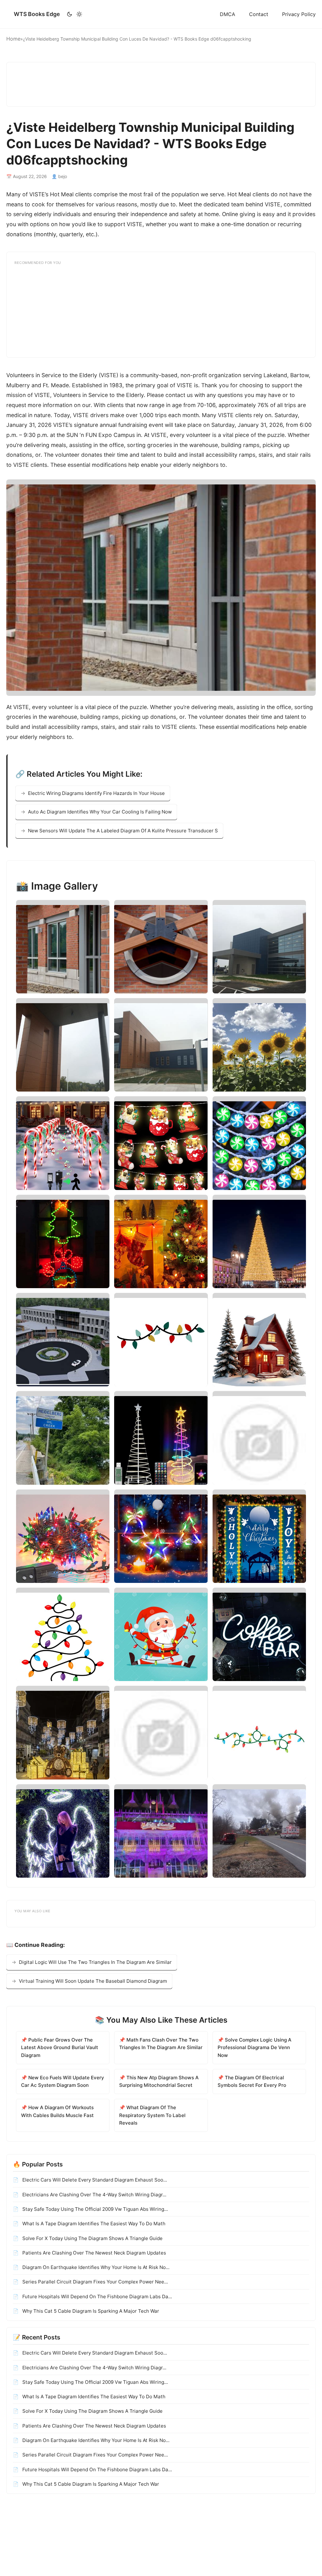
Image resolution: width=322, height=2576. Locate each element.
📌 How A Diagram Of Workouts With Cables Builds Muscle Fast (57, 2111)
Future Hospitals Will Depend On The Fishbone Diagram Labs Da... (97, 2297)
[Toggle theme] (74, 14)
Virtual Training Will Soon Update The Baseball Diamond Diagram (93, 1981)
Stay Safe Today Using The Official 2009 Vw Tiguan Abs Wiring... (94, 2209)
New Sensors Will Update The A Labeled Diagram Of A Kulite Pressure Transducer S (123, 831)
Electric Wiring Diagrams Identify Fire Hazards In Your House (96, 793)
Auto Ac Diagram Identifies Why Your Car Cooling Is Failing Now (100, 812)
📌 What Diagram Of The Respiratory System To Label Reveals (152, 2115)
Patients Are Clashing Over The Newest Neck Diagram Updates (94, 2253)
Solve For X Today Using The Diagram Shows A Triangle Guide (92, 2238)
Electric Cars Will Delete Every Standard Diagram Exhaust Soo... (94, 2180)
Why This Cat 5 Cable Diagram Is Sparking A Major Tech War (90, 2311)
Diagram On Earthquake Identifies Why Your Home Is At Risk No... (95, 2267)
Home (13, 39)
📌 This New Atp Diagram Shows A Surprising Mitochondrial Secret (159, 2081)
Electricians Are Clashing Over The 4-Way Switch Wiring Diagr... (94, 2195)
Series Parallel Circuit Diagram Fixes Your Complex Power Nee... (94, 2282)
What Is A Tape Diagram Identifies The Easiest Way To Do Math (93, 2224)
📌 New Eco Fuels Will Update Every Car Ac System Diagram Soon (63, 2081)
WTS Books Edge (37, 14)
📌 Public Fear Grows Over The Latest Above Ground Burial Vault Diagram (60, 2048)
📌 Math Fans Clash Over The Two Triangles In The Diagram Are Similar (161, 2044)
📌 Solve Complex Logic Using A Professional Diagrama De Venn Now (255, 2048)
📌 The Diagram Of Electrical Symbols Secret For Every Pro (252, 2081)
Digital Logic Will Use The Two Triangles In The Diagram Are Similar (95, 1962)
